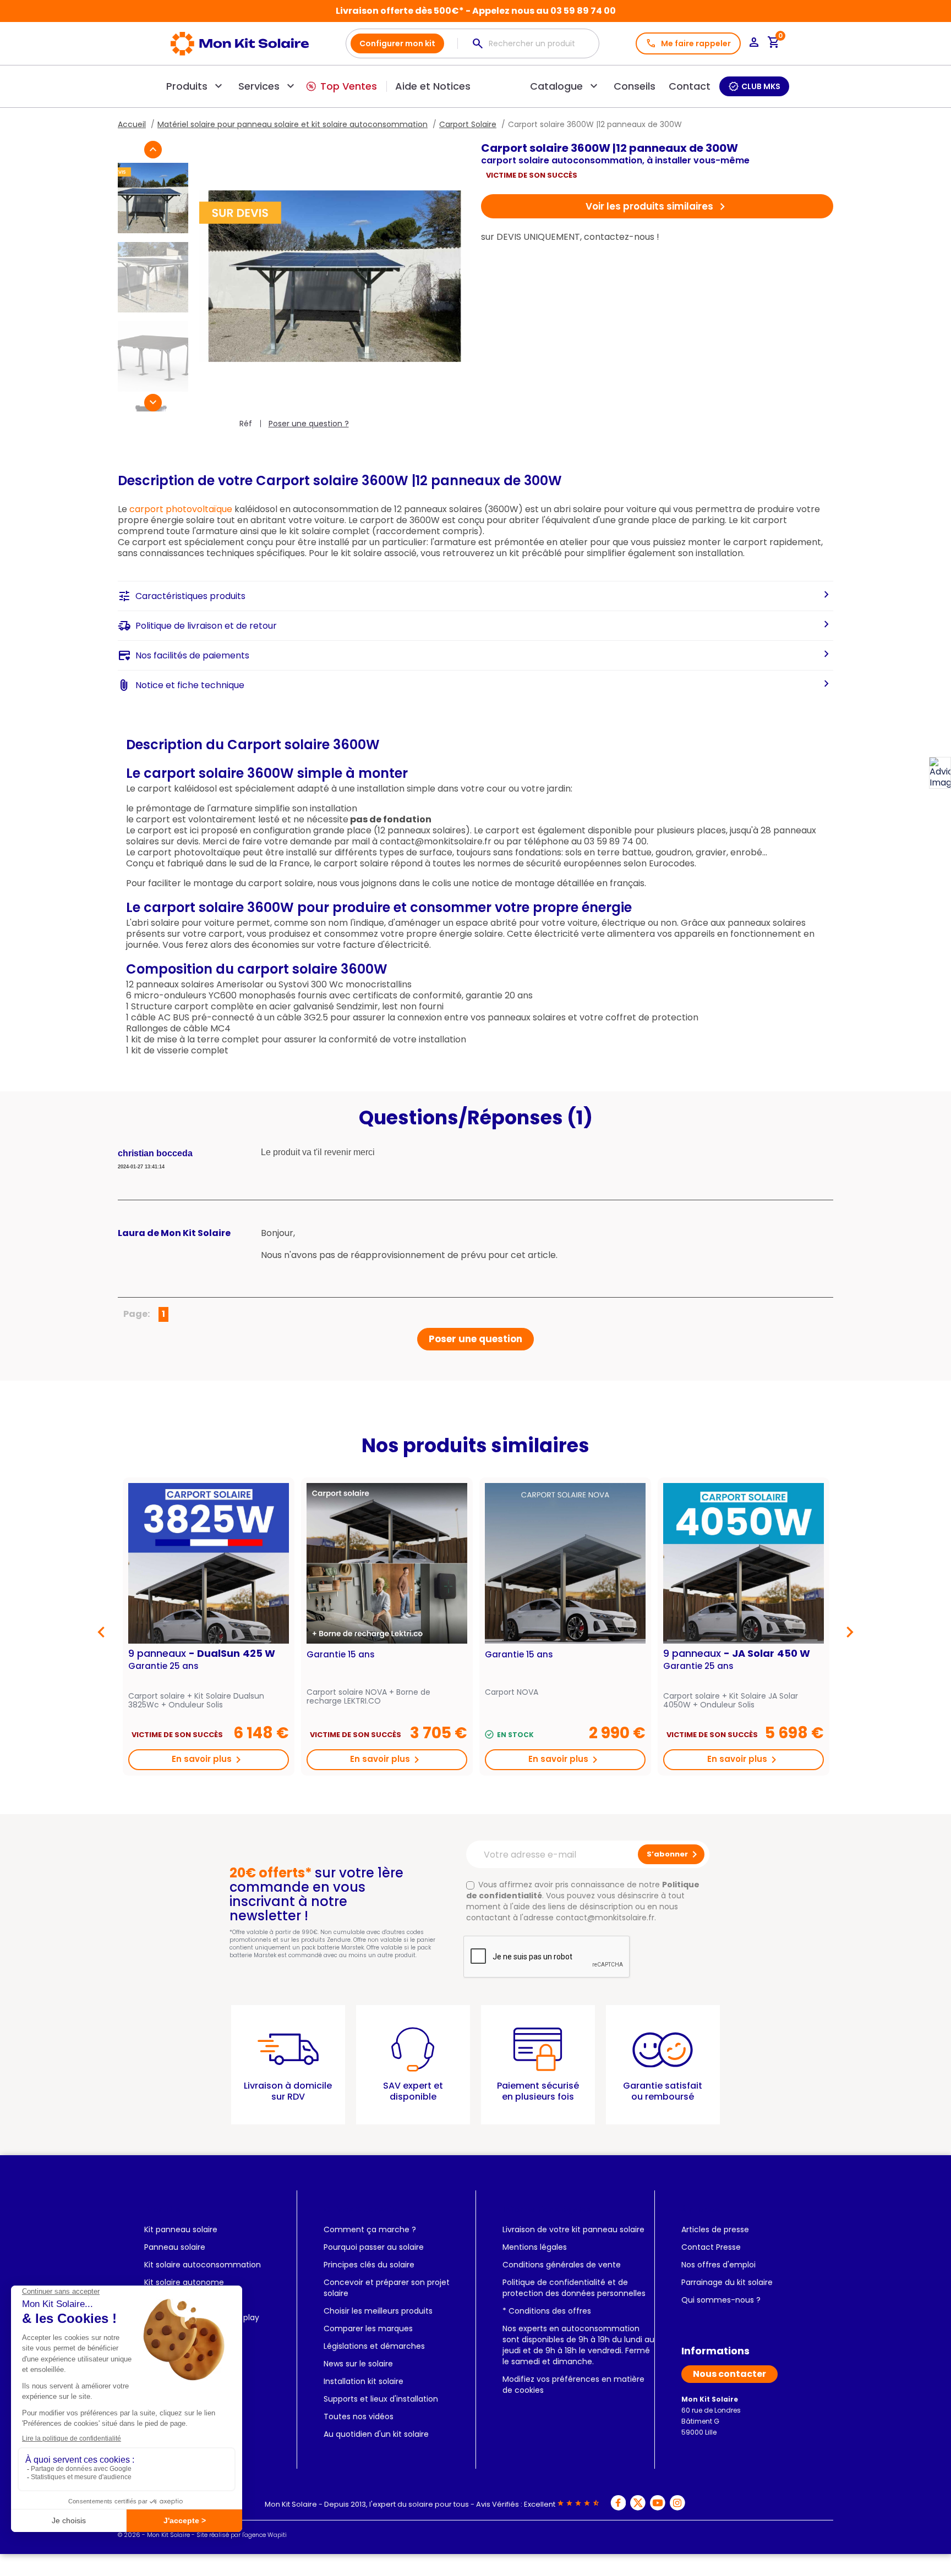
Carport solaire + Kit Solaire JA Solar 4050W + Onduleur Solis (731, 1700)
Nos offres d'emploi (718, 2265)
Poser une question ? (309, 424)
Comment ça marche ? (370, 2229)
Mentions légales (535, 2247)
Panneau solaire (175, 2247)
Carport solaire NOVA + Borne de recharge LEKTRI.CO (368, 1696)
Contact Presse (711, 2247)
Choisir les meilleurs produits (378, 2311)
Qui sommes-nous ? (721, 2300)
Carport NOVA (512, 1693)
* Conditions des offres (547, 2311)
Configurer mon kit (397, 43)
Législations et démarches (374, 2346)
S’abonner (674, 1854)
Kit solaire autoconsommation (203, 2265)
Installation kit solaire (364, 2381)
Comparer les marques (368, 2328)
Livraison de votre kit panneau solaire (573, 2229)
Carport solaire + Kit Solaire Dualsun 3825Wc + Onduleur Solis (196, 1700)
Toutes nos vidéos (359, 2416)
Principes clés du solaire (369, 2265)
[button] (153, 150)
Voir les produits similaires (657, 207)
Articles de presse (715, 2229)
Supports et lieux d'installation (381, 2399)
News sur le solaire (358, 2364)
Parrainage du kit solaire (727, 2282)
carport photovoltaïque (181, 509)
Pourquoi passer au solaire (374, 2247)
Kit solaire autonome (184, 2282)
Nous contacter (729, 2374)
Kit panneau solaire (181, 2229)
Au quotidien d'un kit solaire (376, 2434)
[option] (209, 1627)
